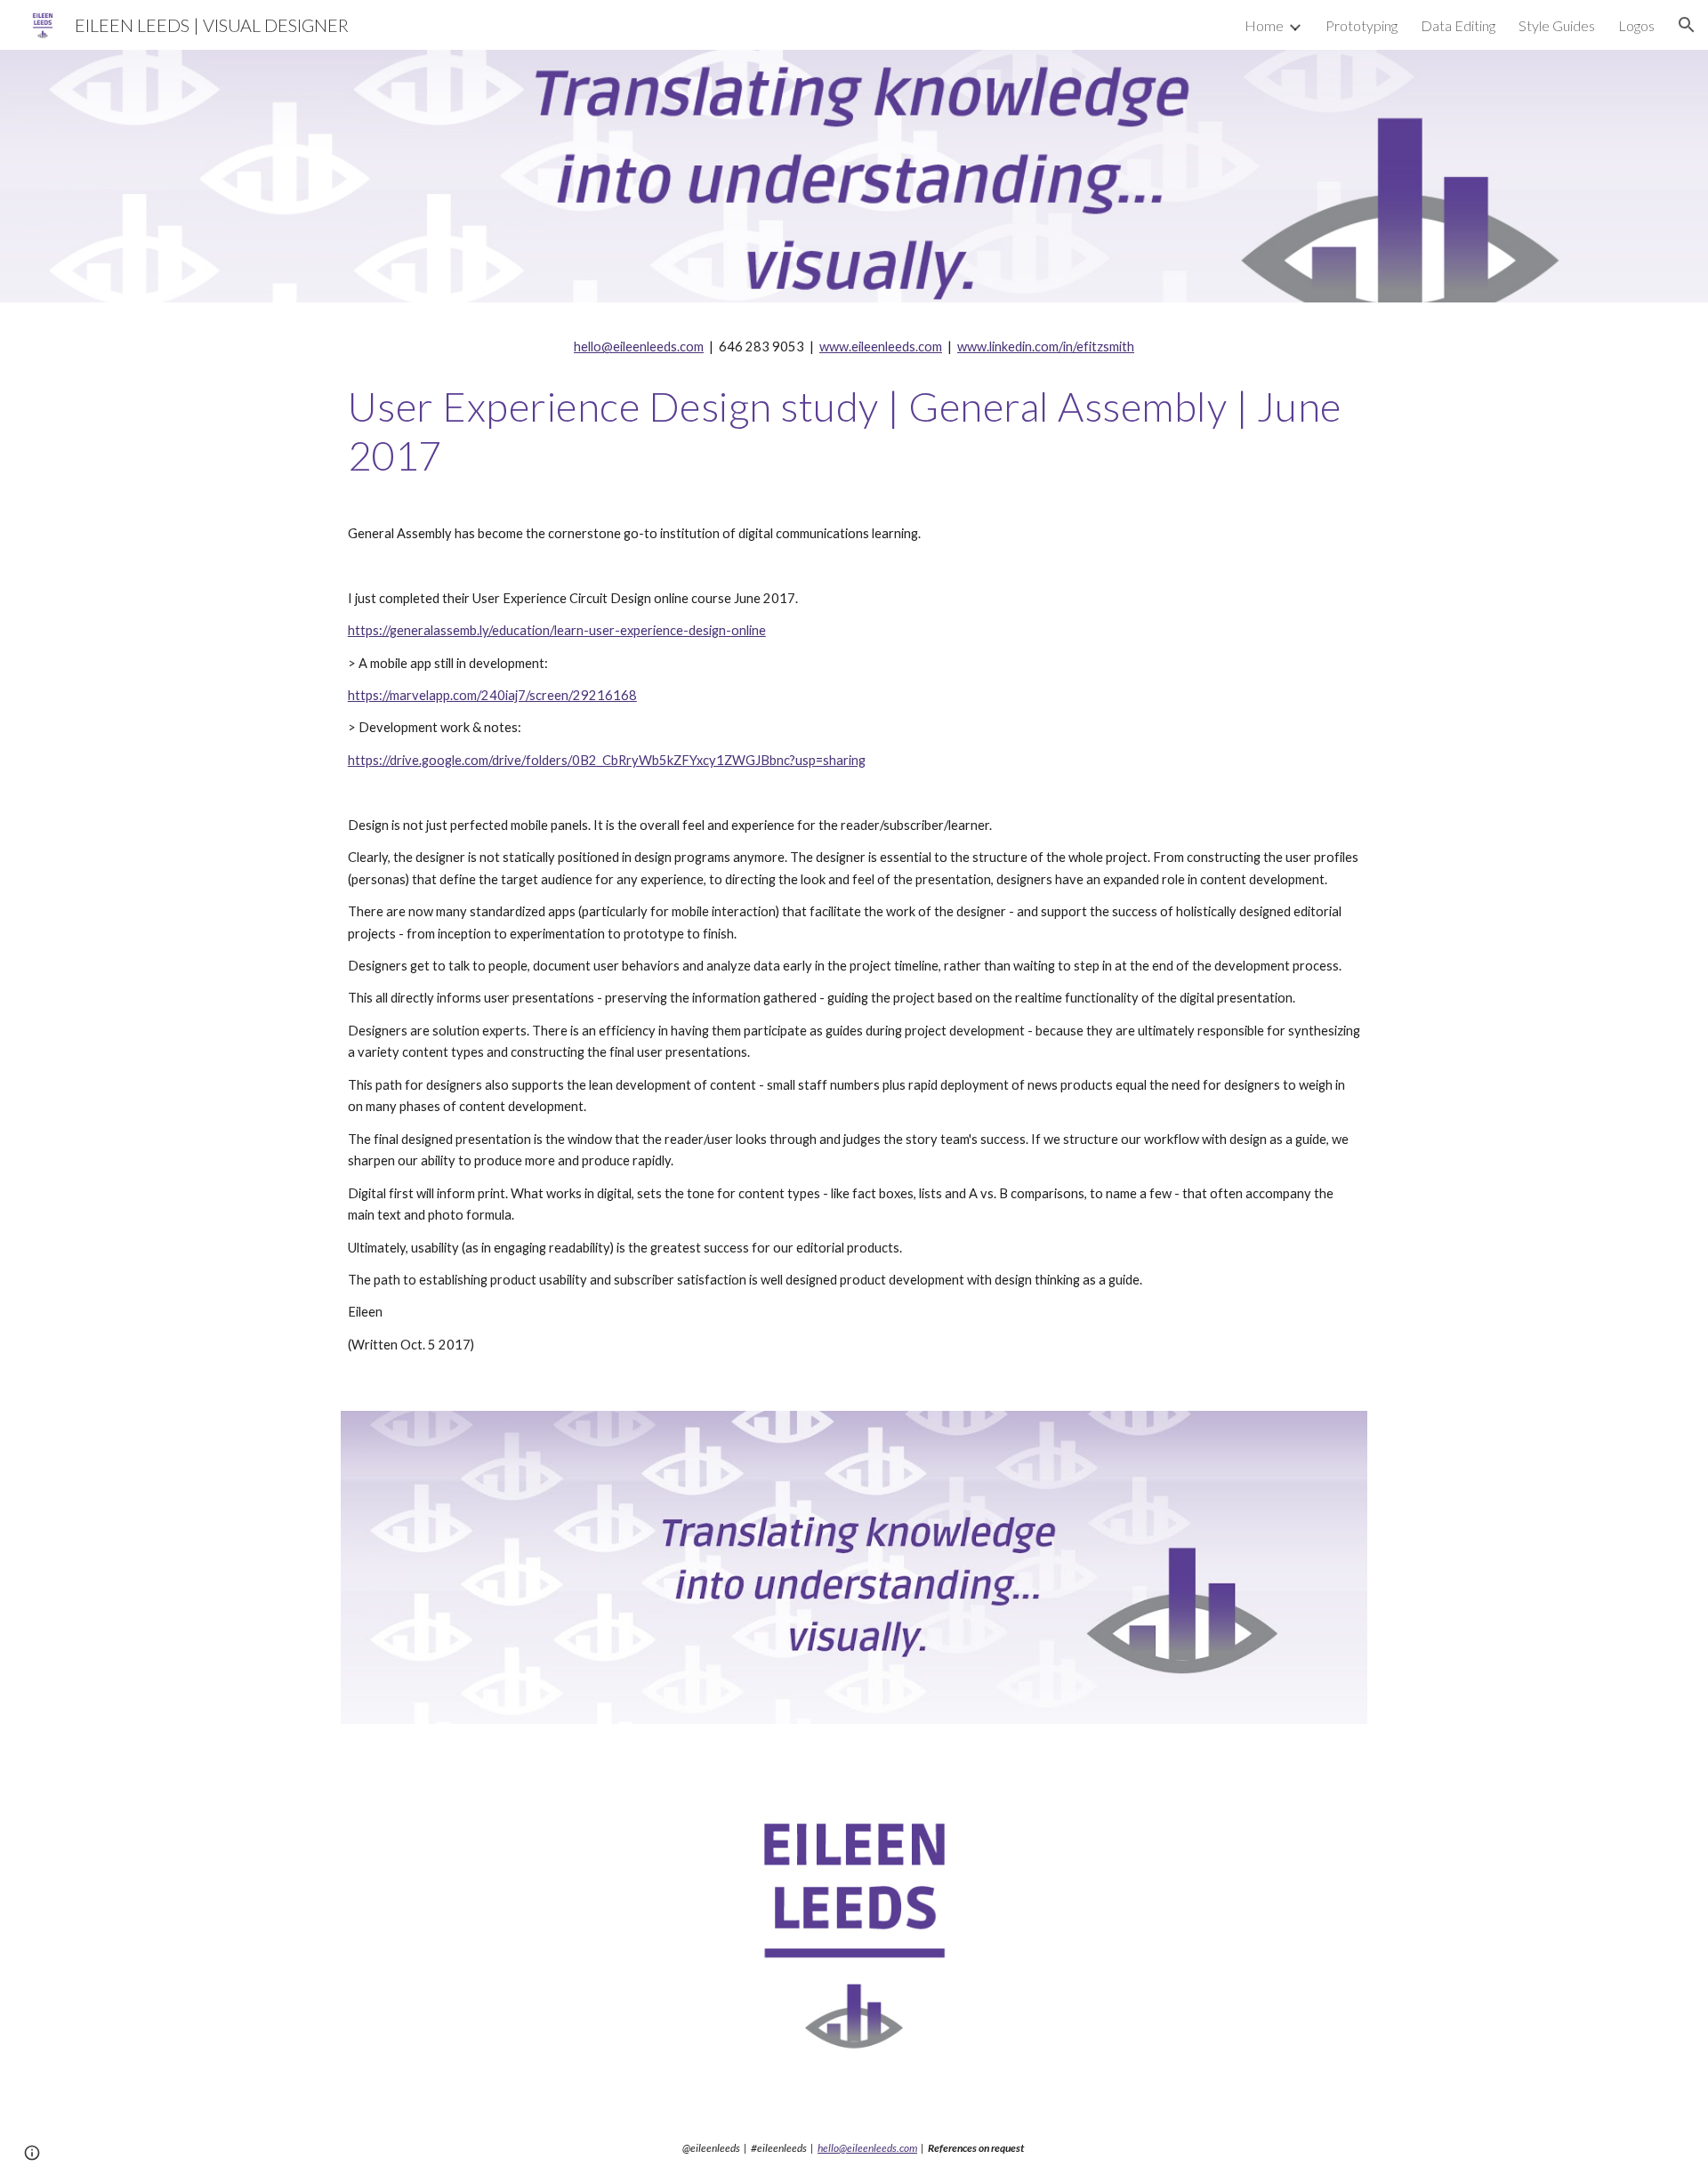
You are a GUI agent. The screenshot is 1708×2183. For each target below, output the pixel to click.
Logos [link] (1636, 25)
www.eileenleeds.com (881, 346)
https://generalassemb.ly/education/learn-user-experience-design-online (557, 630)
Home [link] (1264, 25)
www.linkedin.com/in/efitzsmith (1046, 346)
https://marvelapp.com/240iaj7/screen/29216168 (492, 695)
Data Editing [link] (1458, 25)
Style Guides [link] (1557, 25)
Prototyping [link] (1362, 25)
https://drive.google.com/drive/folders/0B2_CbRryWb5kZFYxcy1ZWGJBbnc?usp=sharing (607, 760)
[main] (854, 347)
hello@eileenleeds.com (639, 346)
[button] (1687, 25)
